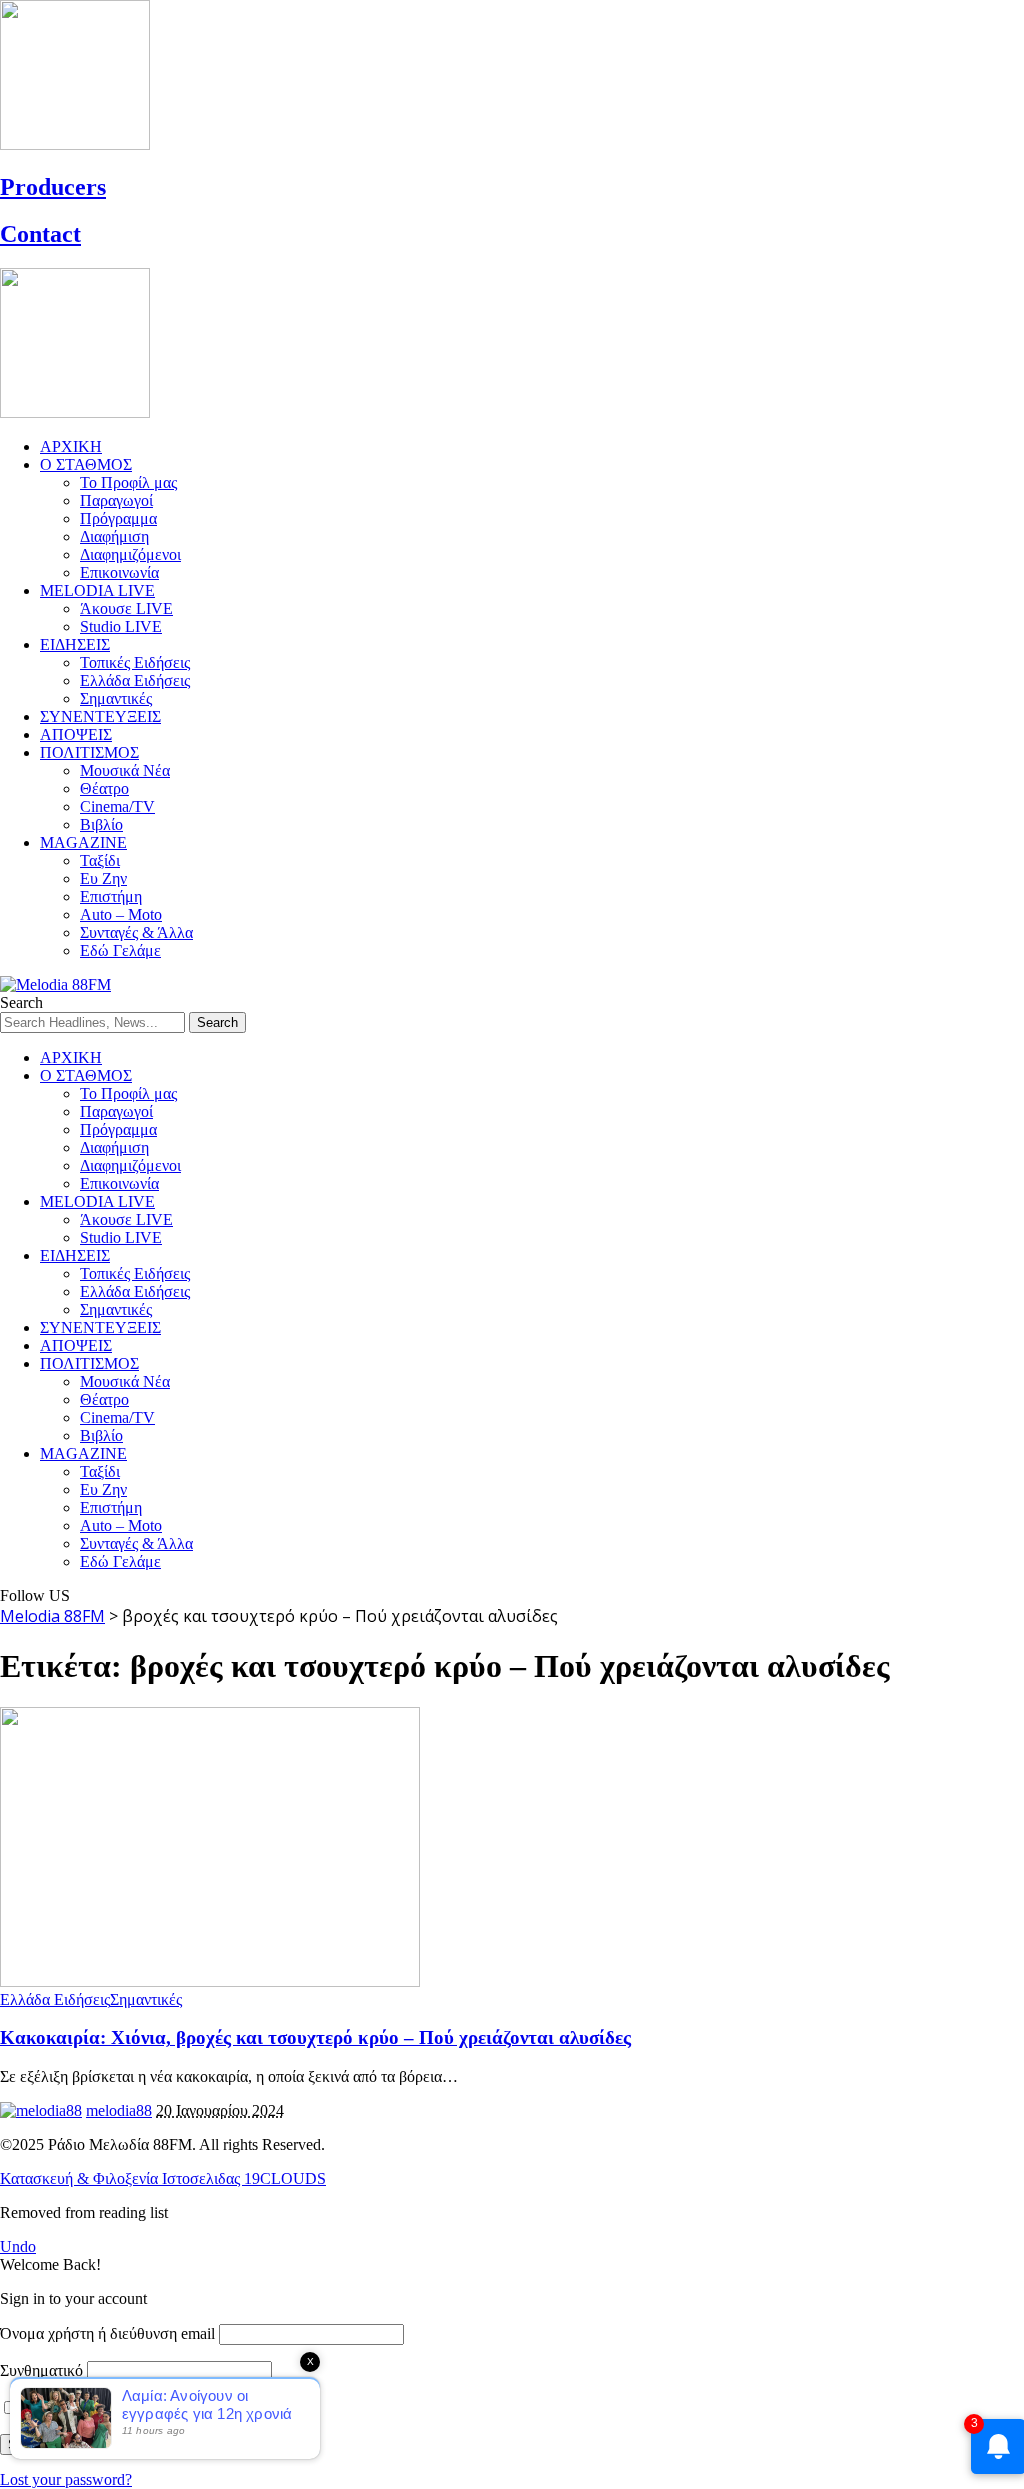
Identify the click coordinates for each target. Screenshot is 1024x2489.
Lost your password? (66, 2479)
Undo (18, 2246)
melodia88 (119, 2110)
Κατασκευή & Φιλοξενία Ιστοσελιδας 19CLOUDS (163, 2178)
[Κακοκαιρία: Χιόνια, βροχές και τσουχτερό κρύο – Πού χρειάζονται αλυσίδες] (210, 1981)
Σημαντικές (146, 1999)
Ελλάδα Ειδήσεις (55, 1999)
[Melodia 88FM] (55, 984)
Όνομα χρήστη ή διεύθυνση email (107, 2333)
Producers (53, 187)
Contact (40, 234)
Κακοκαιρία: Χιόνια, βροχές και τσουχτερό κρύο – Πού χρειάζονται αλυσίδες (315, 2037)
